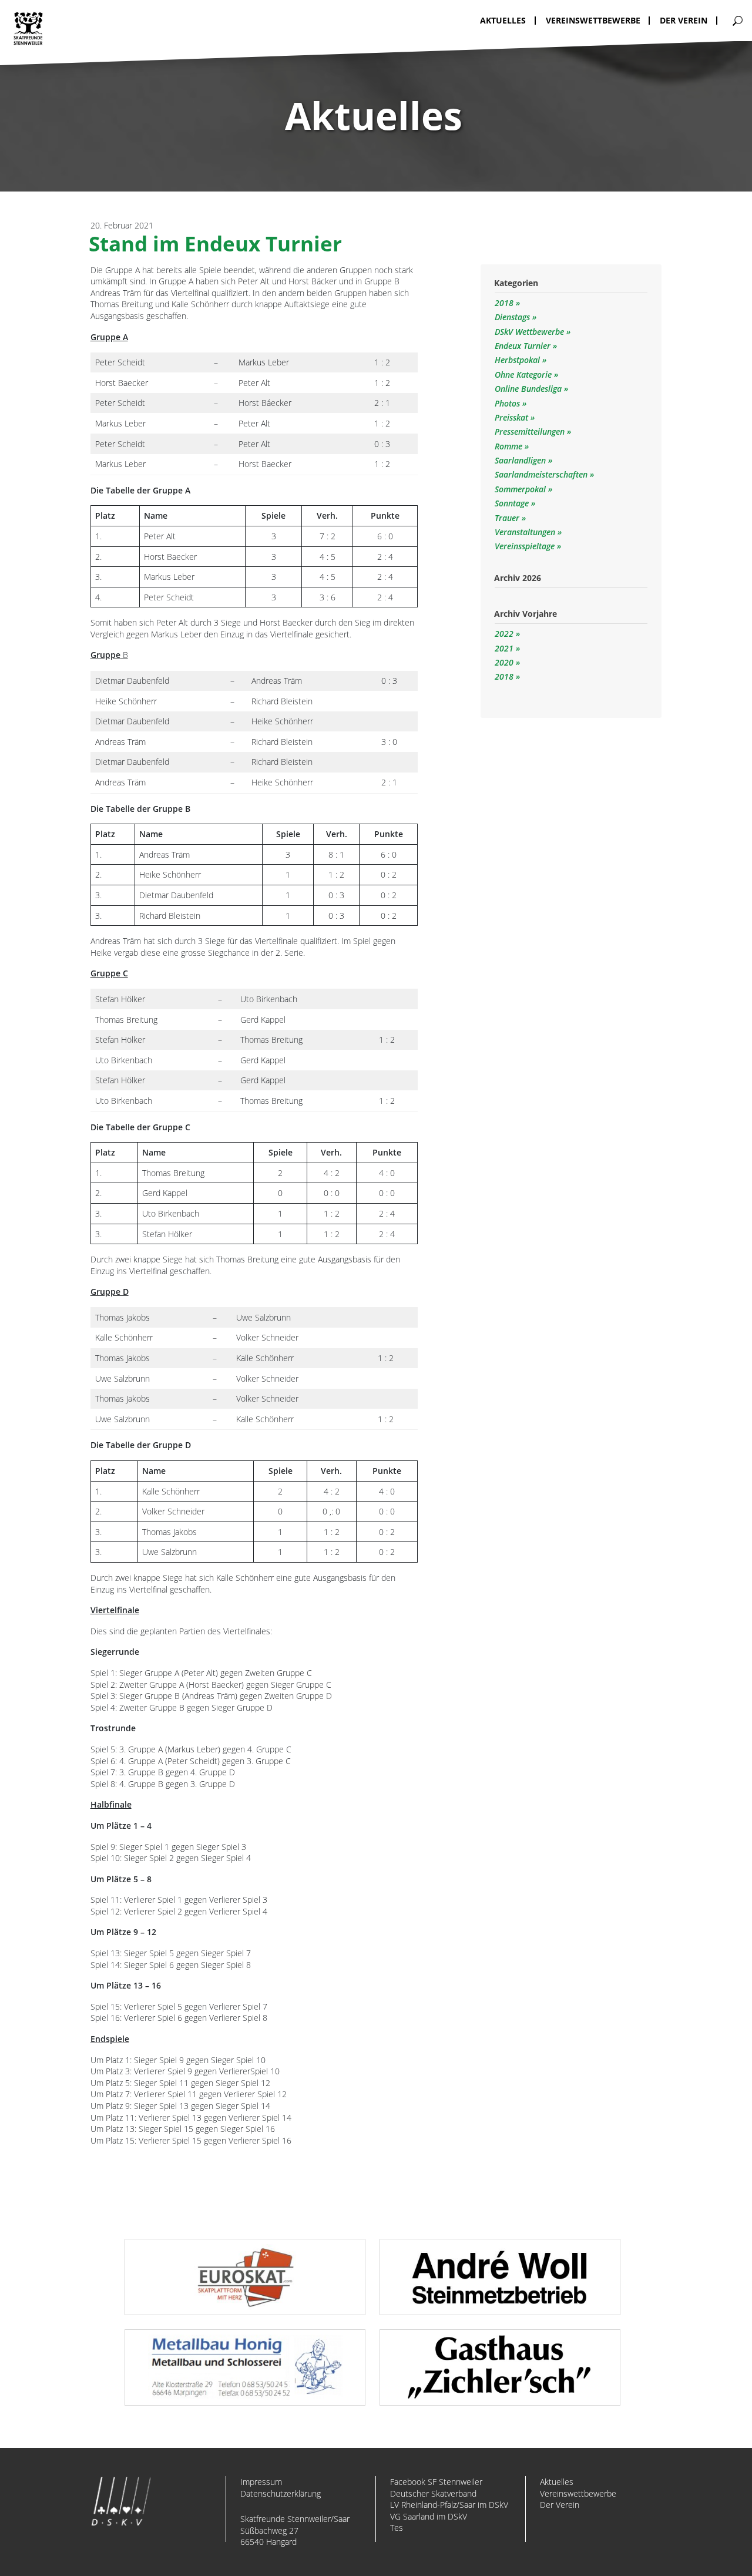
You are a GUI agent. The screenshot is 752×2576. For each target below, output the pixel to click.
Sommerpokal (521, 489)
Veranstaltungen (526, 532)
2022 (504, 634)
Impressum (261, 2482)
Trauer (508, 518)
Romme (510, 446)
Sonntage (513, 503)
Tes (397, 2528)
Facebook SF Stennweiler (436, 2482)
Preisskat (513, 417)
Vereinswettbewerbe (578, 2493)
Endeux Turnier (524, 346)
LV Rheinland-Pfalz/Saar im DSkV (449, 2505)
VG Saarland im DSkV (429, 2516)
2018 (505, 303)
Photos (508, 403)
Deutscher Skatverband (433, 2493)
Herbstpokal (518, 360)
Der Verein (560, 2505)
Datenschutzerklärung (281, 2493)
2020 (504, 662)
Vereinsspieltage (526, 546)
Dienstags (513, 317)
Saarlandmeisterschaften (542, 474)
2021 (504, 648)
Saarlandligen (521, 460)
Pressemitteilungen (531, 431)
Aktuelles (557, 2482)
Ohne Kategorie (524, 375)
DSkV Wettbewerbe (531, 332)
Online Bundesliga (529, 389)
